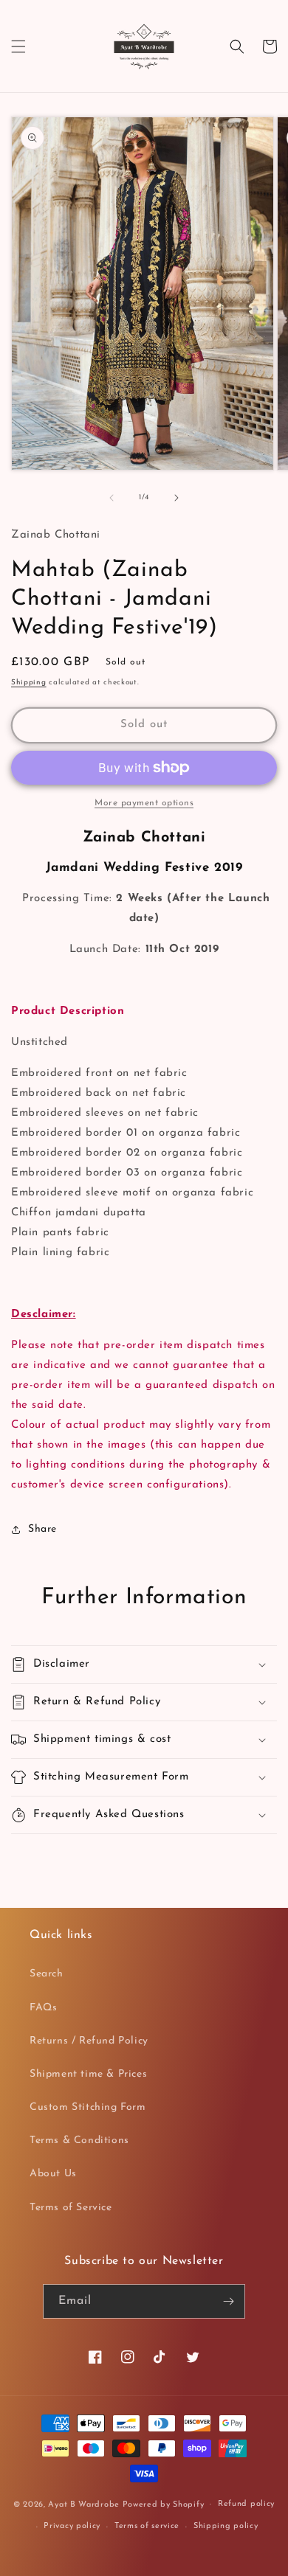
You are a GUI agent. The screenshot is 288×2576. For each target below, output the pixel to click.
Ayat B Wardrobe (84, 2504)
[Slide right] (176, 498)
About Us (53, 2174)
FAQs (43, 2008)
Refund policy (246, 2504)
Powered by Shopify (164, 2504)
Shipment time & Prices (88, 2074)
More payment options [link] (144, 803)
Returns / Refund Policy (89, 2041)
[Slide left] (112, 498)
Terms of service (147, 2526)
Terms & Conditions (79, 2141)
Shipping (29, 683)
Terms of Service (71, 2208)
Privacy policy (72, 2526)
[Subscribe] (228, 2301)
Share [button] (42, 1529)
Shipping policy (226, 2526)
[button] (18, 46)
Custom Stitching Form (88, 2107)
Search (47, 1974)
